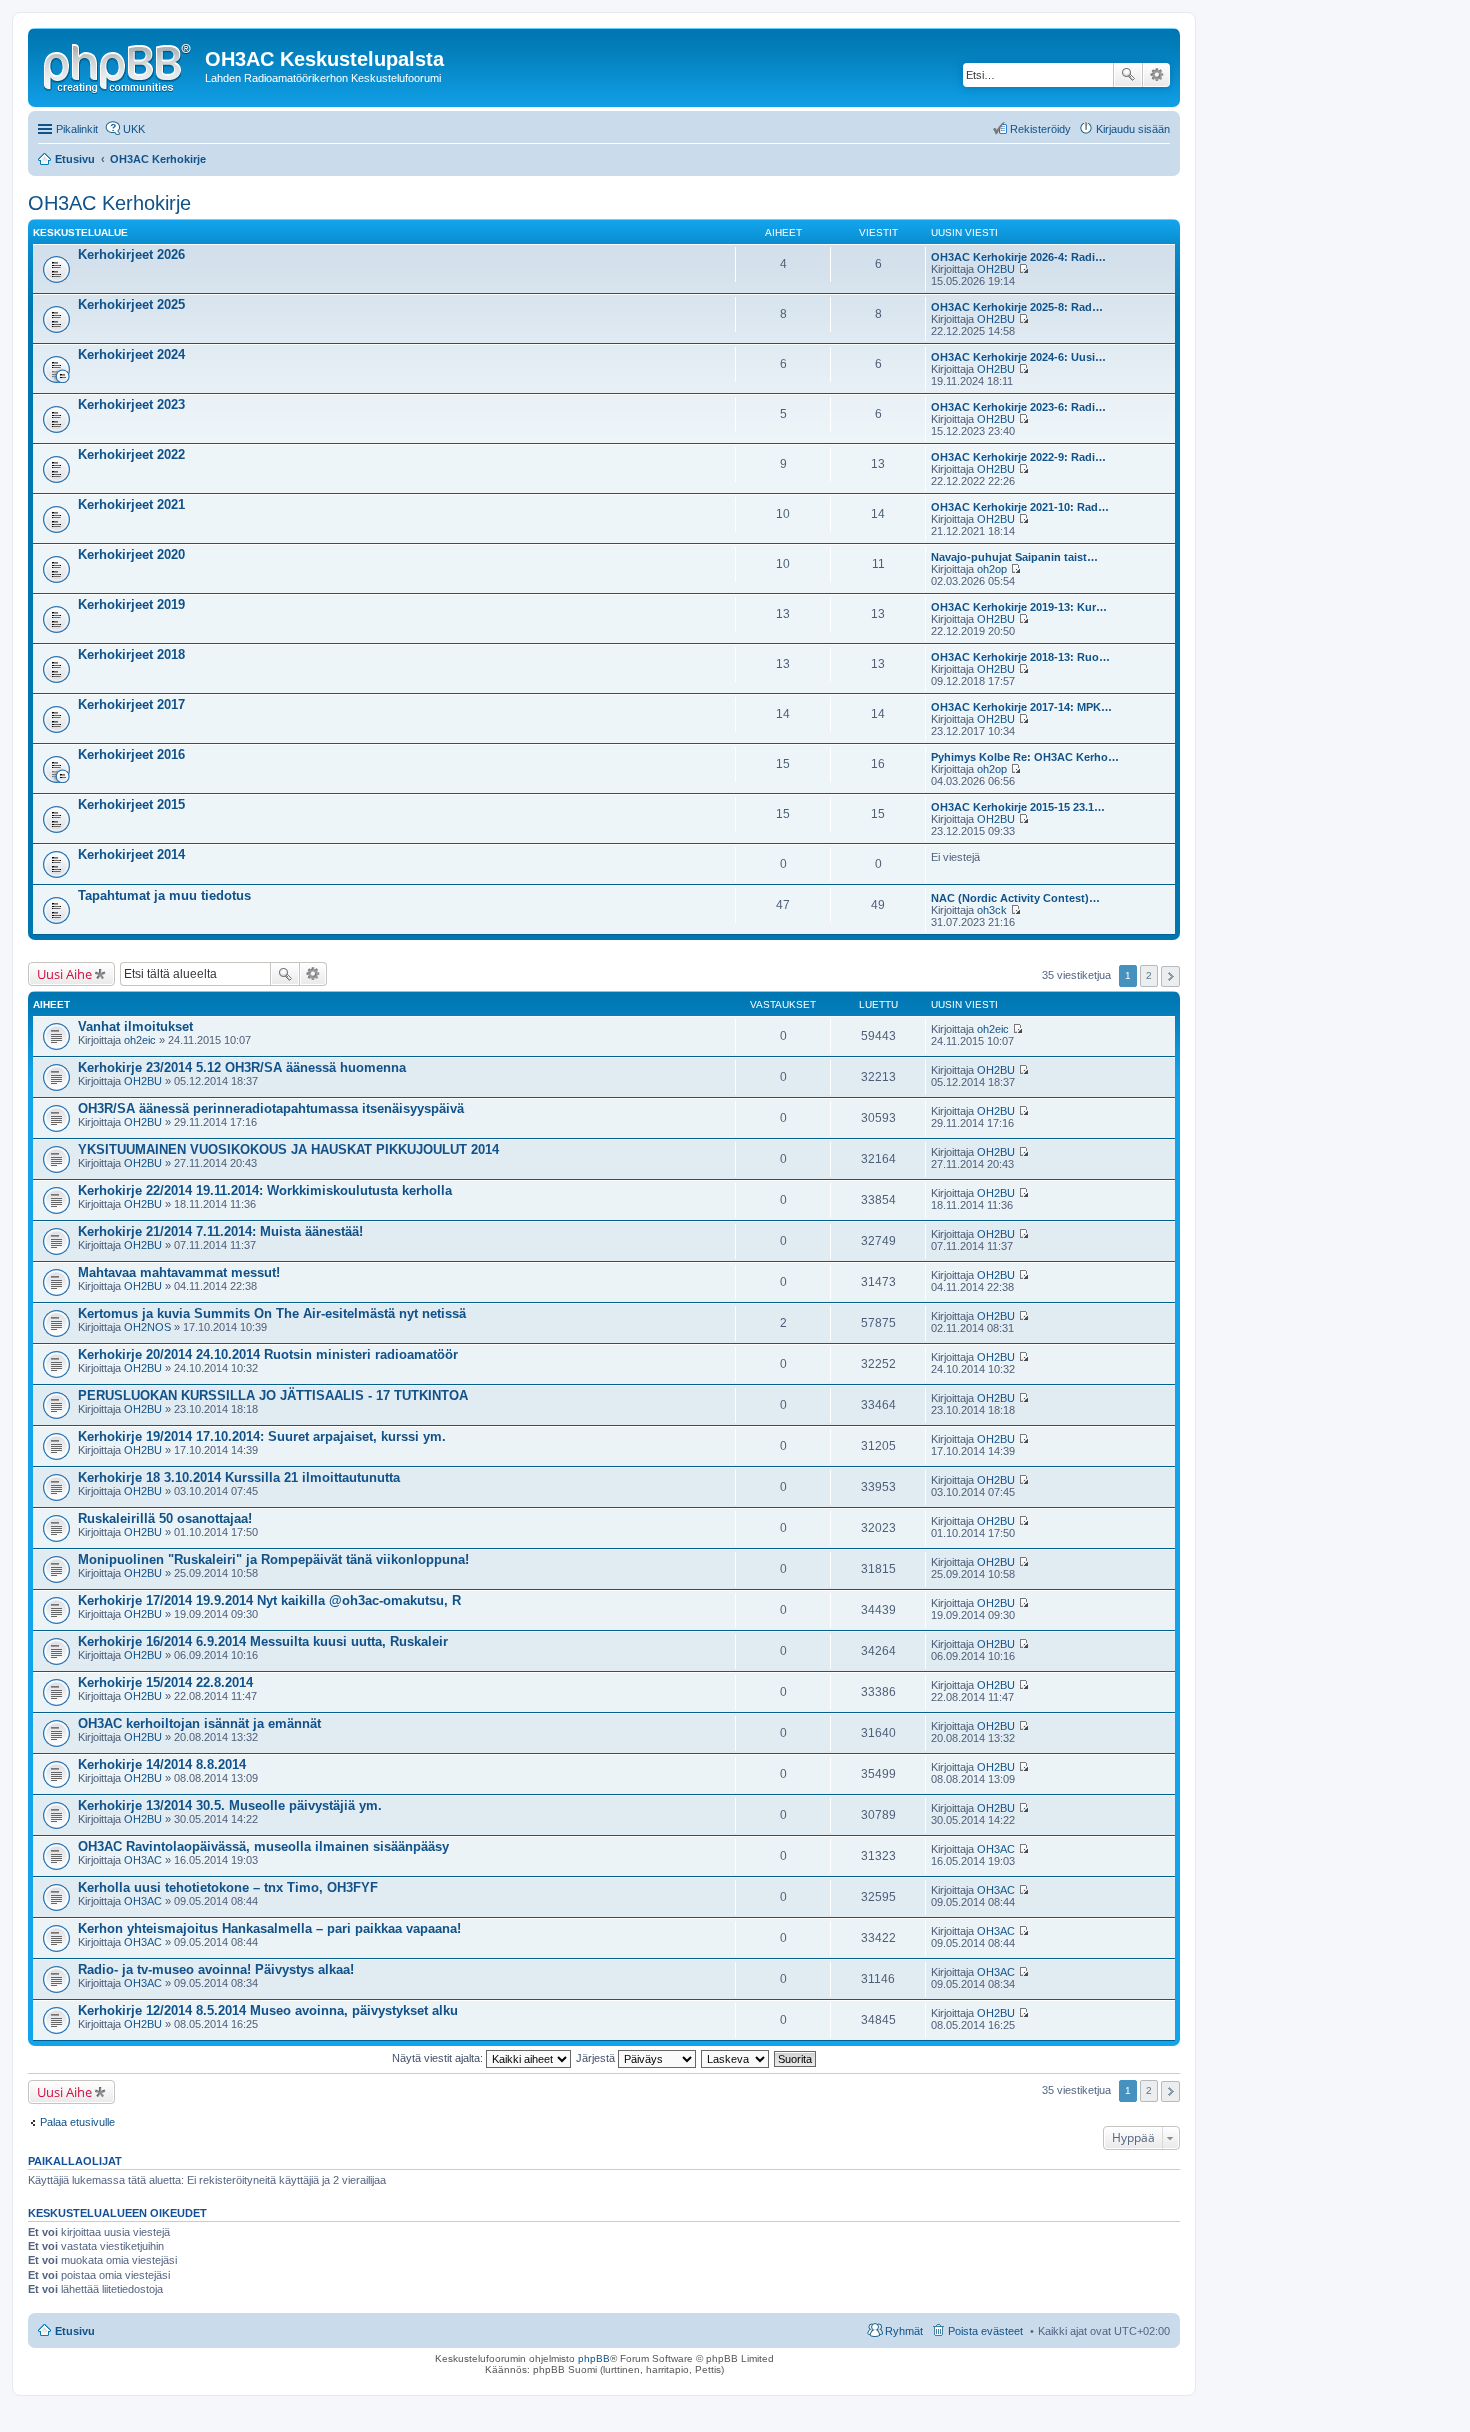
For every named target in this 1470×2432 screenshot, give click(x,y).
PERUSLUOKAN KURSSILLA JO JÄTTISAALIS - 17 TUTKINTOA (273, 1395)
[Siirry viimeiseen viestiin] (1017, 1029)
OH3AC (143, 1860)
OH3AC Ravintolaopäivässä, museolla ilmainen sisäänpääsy (263, 1846)
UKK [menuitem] (134, 129)
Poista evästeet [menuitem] (985, 2331)
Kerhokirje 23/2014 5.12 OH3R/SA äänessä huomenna (242, 1067)
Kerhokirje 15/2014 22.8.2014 (165, 1682)
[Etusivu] (119, 65)
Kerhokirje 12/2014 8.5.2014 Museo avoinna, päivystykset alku (268, 2010)
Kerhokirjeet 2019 (131, 604)
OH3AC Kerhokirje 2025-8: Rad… (1017, 307)
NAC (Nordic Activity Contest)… (1015, 898)
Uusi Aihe (64, 974)
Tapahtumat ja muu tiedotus (164, 895)
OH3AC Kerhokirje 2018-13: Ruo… (1020, 657)
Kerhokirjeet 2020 (131, 554)
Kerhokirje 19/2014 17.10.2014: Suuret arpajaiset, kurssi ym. (262, 1436)
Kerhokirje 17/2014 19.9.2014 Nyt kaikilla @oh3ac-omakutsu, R (269, 1600)
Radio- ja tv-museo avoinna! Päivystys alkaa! (216, 1969)
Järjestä (597, 2058)
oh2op (992, 569)
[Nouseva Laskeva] (736, 2058)
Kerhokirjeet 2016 (131, 754)
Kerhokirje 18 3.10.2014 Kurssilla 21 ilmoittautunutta (239, 1477)
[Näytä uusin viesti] (1023, 269)
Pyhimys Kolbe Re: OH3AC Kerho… (1025, 757)
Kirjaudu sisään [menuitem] (1133, 129)
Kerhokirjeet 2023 (131, 404)
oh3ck (992, 910)
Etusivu (75, 2331)
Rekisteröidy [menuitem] (1040, 129)
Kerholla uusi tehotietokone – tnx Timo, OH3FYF (228, 1887)
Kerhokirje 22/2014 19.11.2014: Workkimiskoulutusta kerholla (265, 1190)
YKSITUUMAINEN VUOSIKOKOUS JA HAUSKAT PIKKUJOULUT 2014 (288, 1149)
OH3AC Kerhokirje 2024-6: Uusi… (1018, 357)
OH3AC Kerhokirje (109, 203)
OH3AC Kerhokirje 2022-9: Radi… (1018, 457)
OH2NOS (147, 1327)
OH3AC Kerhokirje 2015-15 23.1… (1018, 807)
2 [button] (1149, 975)
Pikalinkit (77, 129)
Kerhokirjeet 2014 (131, 854)
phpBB (594, 2358)
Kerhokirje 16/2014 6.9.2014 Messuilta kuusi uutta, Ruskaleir (263, 1641)
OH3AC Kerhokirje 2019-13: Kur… (1019, 607)
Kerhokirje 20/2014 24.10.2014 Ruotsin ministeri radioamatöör (268, 1354)
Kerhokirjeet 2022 (131, 454)
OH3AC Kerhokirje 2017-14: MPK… (1021, 707)
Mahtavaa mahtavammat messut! (179, 1272)
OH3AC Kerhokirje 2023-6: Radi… (1018, 407)
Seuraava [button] (1170, 976)
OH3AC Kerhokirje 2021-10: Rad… (1020, 507)
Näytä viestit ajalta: (439, 2058)
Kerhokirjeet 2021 (131, 504)
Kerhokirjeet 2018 (131, 654)
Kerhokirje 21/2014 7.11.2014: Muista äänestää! (220, 1231)
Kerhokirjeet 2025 (131, 304)
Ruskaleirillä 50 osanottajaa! (165, 1518)
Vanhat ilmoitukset (135, 1026)
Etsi (1128, 75)
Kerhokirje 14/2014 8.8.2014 (162, 1764)
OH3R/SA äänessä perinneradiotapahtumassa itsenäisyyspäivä (271, 1108)
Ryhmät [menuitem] (904, 2331)
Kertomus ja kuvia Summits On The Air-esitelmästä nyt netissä (272, 1313)
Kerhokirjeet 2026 (131, 254)
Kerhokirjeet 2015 (131, 804)
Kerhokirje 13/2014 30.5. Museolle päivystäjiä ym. (230, 1805)
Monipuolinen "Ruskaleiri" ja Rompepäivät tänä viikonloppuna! (273, 1559)
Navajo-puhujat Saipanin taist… (1014, 557)
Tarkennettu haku (1156, 75)
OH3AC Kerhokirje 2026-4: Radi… (1018, 257)
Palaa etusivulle (77, 2122)
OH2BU (996, 269)
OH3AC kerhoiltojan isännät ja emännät (199, 1723)
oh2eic (140, 1040)
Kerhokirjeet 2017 (131, 704)
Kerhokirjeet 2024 (131, 354)
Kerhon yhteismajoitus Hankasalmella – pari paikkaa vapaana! (269, 1928)
